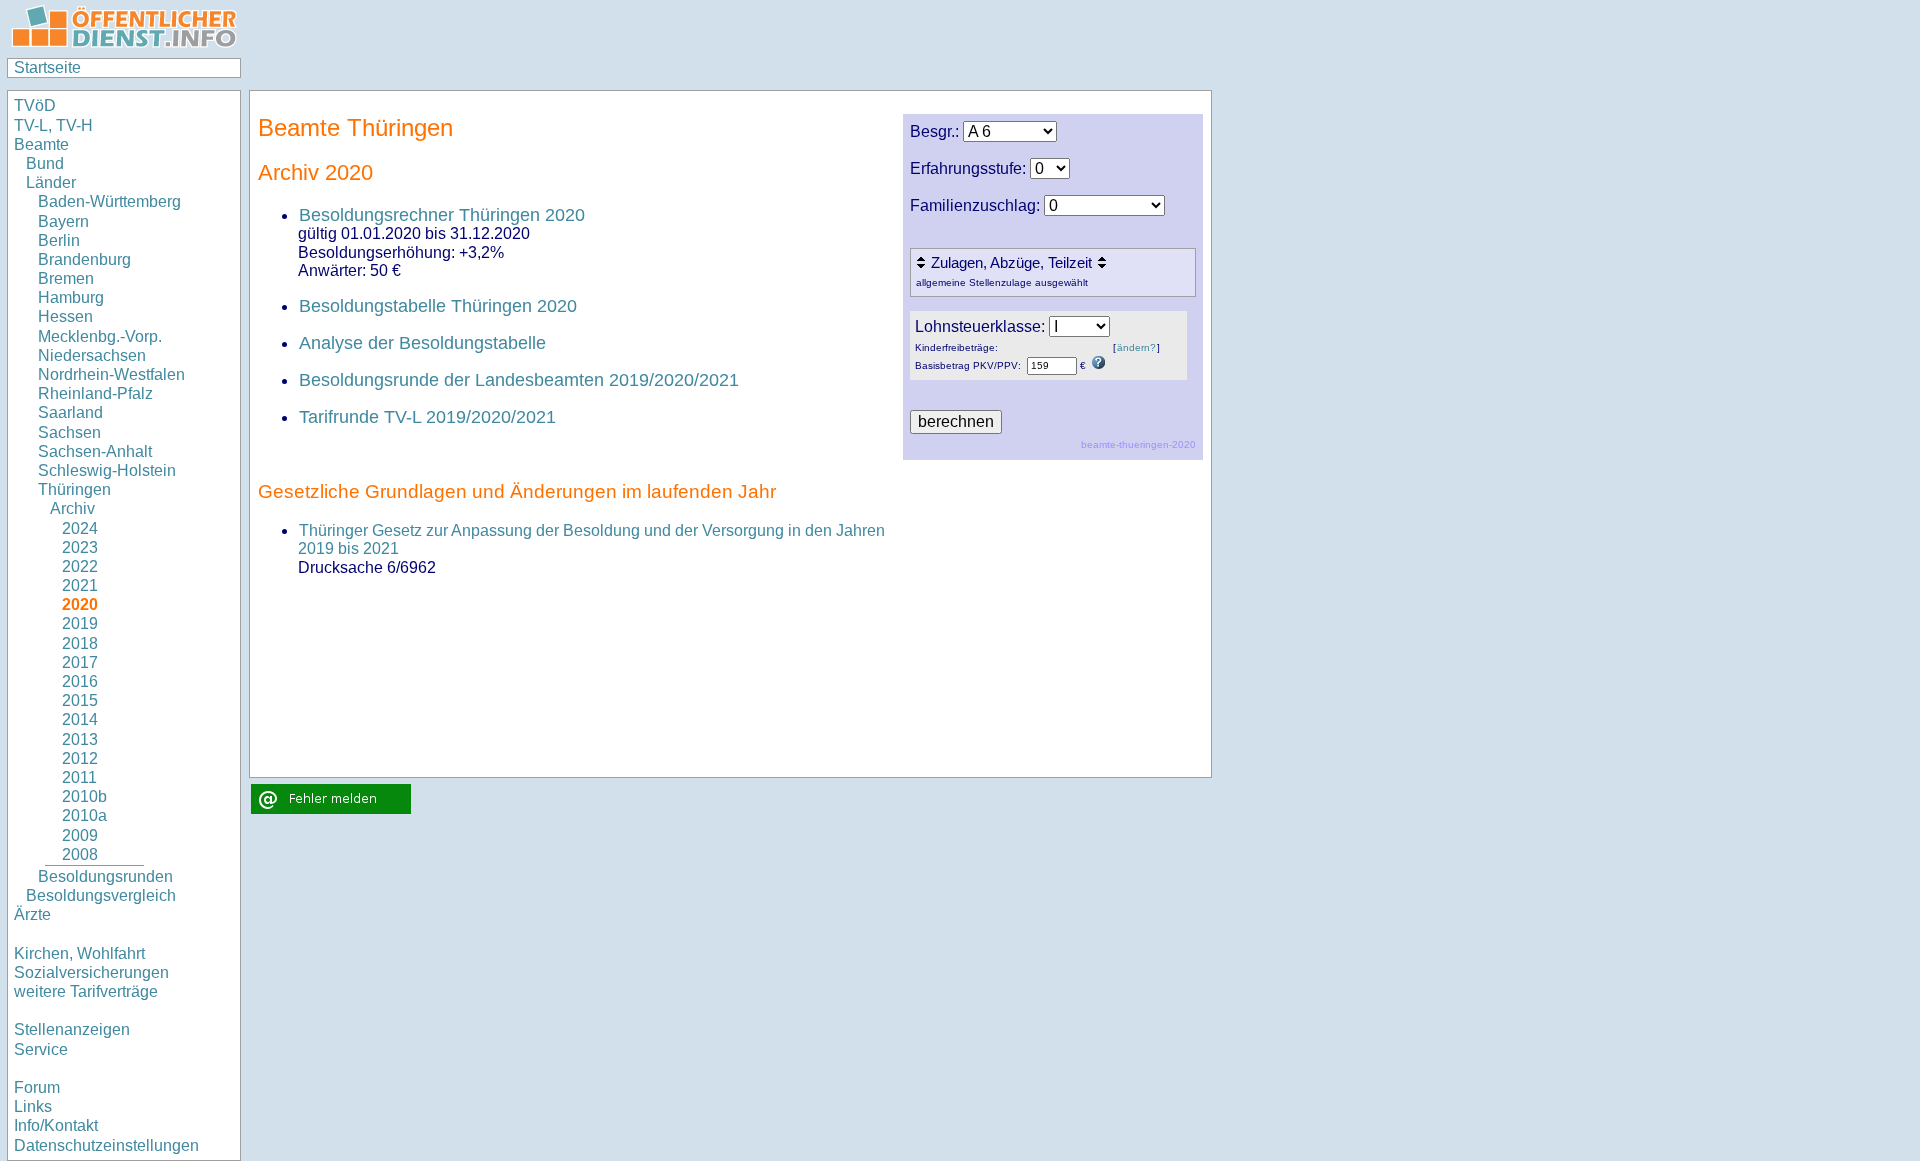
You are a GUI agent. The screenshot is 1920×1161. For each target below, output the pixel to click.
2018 (80, 643)
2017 (80, 662)
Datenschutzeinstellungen (106, 1145)
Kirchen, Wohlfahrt (79, 953)
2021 (80, 585)
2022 (80, 566)
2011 (79, 777)
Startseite (47, 67)
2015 (80, 700)
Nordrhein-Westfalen (111, 374)
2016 (80, 681)
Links (33, 1106)
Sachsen (69, 432)
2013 (80, 739)
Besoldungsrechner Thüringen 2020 (442, 215)
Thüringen (74, 489)
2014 (80, 719)
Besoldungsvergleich (101, 895)
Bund (45, 163)
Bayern (63, 221)
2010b (84, 796)
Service (41, 1049)
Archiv (72, 508)
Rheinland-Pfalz (95, 393)
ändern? (1136, 347)
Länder (51, 182)
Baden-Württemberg (109, 201)
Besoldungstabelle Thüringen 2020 (438, 306)
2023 (80, 547)
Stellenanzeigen (72, 1029)
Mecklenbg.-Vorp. (100, 336)
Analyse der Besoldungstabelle (422, 343)
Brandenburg (84, 259)
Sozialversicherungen (91, 972)
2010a (84, 815)
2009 (80, 835)
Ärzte (32, 914)
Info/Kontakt (56, 1125)
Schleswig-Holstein (107, 470)
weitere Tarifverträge (86, 991)
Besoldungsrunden (105, 876)
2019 (80, 623)
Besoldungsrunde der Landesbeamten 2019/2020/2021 (519, 380)
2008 (80, 854)
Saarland (70, 412)
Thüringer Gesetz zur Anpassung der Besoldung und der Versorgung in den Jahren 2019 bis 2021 (591, 539)
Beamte (41, 144)
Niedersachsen (92, 355)
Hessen (65, 316)
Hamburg (71, 297)
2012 (80, 758)
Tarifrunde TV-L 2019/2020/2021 (427, 417)
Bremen (66, 278)
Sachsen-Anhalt (95, 451)
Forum (37, 1087)
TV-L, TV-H (53, 125)
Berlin (59, 240)
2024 (80, 528)
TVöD (35, 105)
